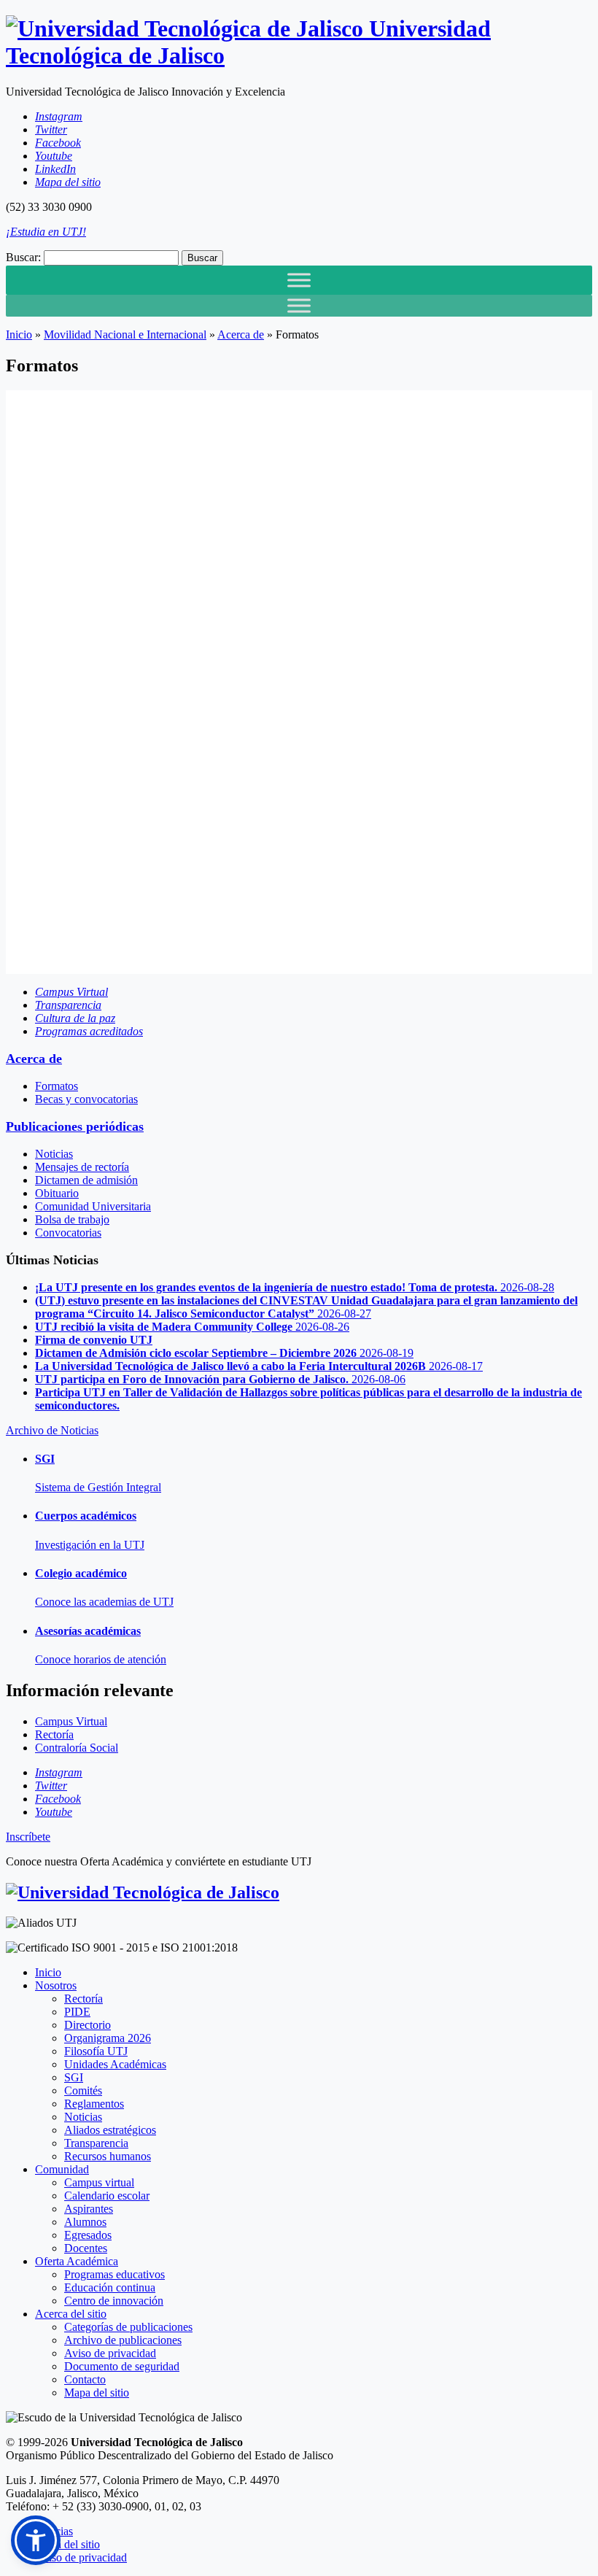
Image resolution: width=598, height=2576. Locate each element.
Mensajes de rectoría (82, 1167)
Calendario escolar (107, 2196)
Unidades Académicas (115, 2064)
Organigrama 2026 (108, 2038)
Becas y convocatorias (86, 1099)
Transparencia (96, 2143)
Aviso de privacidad (110, 2353)
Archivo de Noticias (52, 1430)
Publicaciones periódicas (75, 1126)
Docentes (86, 2248)
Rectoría (84, 1999)
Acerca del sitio (71, 2314)
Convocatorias (68, 1233)
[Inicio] (143, 1892)
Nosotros (56, 1985)
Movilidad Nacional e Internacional (125, 334)
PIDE (77, 2012)
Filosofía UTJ (96, 2051)
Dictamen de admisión (86, 1180)
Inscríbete (28, 1837)
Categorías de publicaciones (128, 2327)
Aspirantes (89, 2209)
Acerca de (241, 334)
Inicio (19, 334)
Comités (83, 2090)
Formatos (57, 1086)
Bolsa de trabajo (72, 1219)
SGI (74, 2077)
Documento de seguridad (122, 2366)
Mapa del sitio (97, 2393)
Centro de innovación (114, 2301)
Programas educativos (114, 2274)
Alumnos (85, 2222)
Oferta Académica (77, 2261)
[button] (36, 2540)
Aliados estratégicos (110, 2130)
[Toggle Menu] (299, 280)
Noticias (54, 1154)
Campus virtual (99, 2182)
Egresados (88, 2235)
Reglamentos (94, 2104)
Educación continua (110, 2287)
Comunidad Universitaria (93, 1206)
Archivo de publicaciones (123, 2340)
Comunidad (62, 2169)
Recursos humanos (108, 2156)
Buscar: (23, 257)
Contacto (85, 2379)
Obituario (57, 1193)
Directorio (88, 2025)
